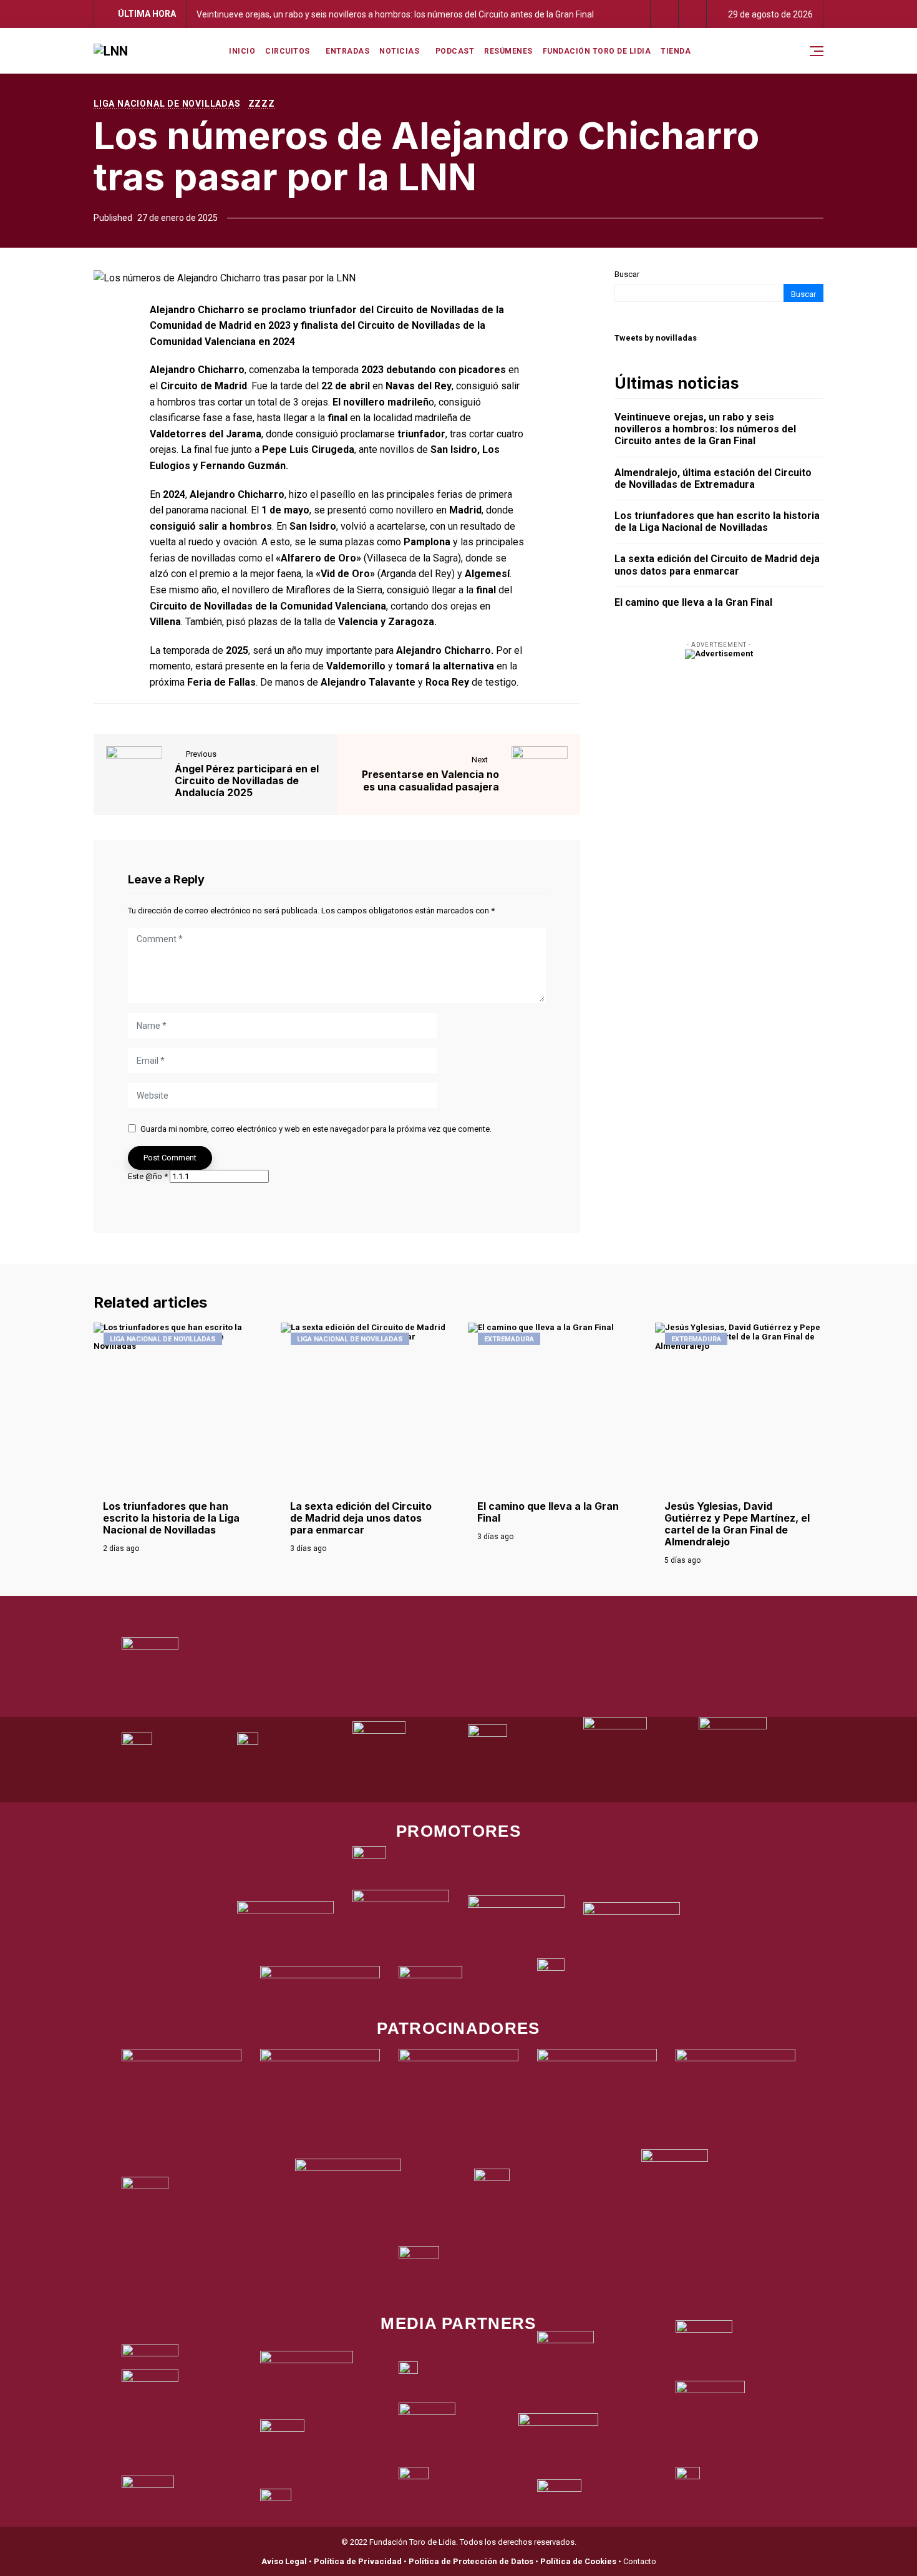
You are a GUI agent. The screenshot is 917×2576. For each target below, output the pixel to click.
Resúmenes (508, 51)
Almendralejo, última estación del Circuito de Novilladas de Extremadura (713, 479)
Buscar (627, 274)
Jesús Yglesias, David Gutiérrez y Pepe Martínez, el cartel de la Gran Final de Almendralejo (737, 1524)
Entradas (347, 51)
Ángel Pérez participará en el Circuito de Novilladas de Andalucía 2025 (247, 781)
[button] (665, 14)
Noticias (399, 51)
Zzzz (262, 104)
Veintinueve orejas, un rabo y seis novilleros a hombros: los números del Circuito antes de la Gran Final (395, 14)
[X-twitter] (450, 1601)
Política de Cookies (578, 2561)
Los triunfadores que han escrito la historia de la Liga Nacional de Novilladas (717, 522)
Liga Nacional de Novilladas (167, 104)
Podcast (455, 51)
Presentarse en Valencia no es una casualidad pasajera (430, 780)
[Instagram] (467, 1601)
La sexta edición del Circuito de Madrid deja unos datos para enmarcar (717, 565)
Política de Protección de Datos (471, 2561)
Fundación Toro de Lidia (597, 51)
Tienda (676, 51)
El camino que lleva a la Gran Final (693, 602)
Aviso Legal (284, 2561)
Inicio (242, 51)
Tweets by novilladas (656, 338)
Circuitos (288, 51)
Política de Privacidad (358, 2561)
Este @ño (148, 1176)
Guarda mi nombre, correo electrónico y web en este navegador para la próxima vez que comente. (316, 1129)
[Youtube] (483, 1601)
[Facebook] (434, 1601)
